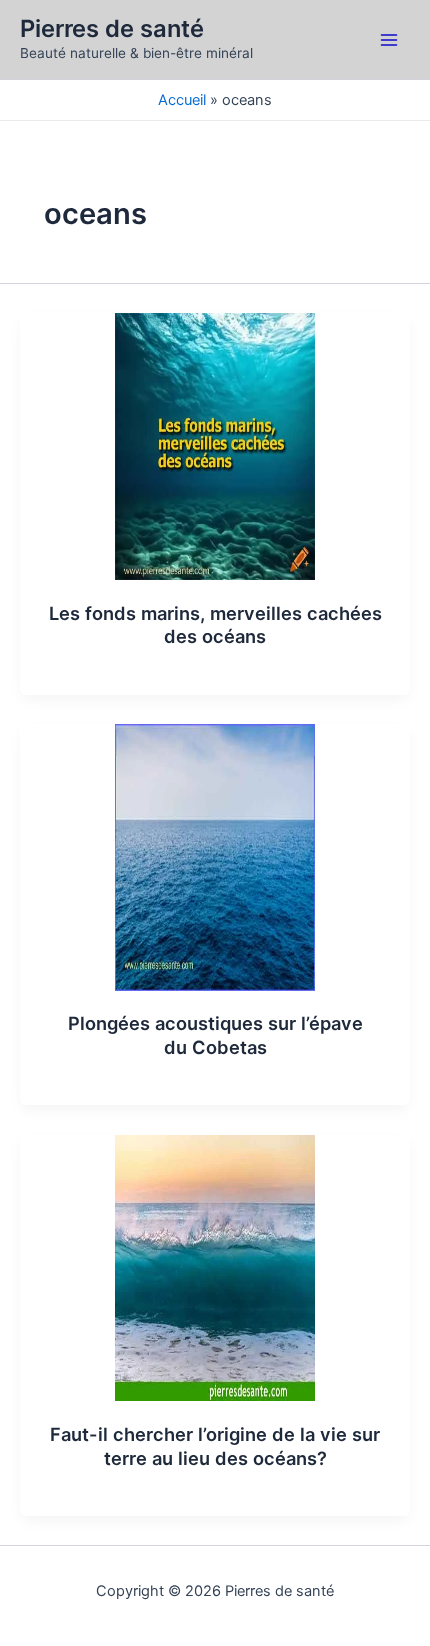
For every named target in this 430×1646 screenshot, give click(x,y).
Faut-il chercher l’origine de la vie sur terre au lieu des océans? (215, 1446)
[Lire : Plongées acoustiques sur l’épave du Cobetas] (215, 856)
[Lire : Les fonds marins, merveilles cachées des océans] (215, 445)
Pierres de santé (112, 28)
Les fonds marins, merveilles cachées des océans (215, 625)
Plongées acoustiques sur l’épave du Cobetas (215, 1035)
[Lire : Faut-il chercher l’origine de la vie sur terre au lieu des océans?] (215, 1267)
